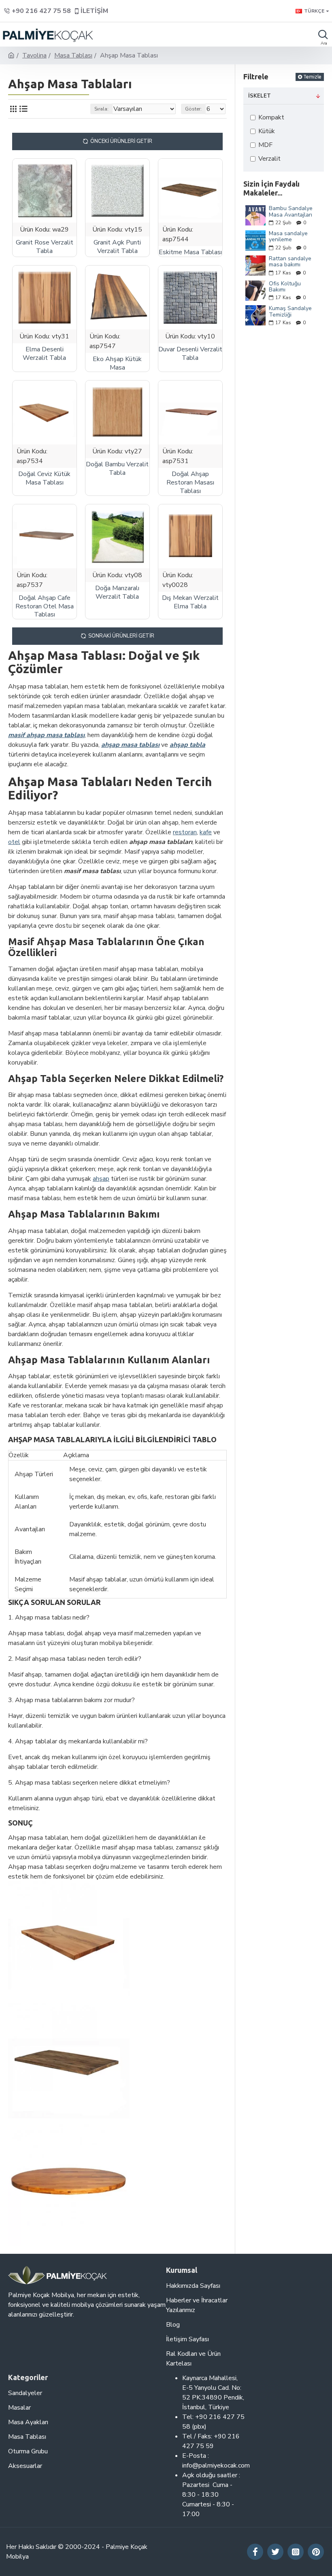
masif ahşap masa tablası (46, 735)
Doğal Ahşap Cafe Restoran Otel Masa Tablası (45, 606)
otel (14, 842)
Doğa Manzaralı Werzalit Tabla (117, 593)
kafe (206, 832)
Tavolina (34, 55)
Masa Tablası (73, 55)
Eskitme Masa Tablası (190, 252)
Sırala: (101, 109)
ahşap (101, 1179)
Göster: (193, 109)
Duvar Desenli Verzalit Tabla (190, 354)
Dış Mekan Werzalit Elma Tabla (190, 602)
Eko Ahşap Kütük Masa (117, 363)
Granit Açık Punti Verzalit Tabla (117, 247)
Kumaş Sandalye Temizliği (290, 311)
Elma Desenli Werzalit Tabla (44, 354)
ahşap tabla (187, 745)
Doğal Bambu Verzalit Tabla (117, 469)
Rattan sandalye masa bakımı (290, 262)
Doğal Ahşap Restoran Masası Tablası (190, 482)
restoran (185, 832)
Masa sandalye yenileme (288, 237)
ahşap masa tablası (130, 745)
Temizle (312, 77)
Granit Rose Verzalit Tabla (45, 247)
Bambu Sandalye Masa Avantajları (291, 211)
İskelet (260, 96)
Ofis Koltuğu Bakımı (285, 287)
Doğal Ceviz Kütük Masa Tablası (44, 478)
